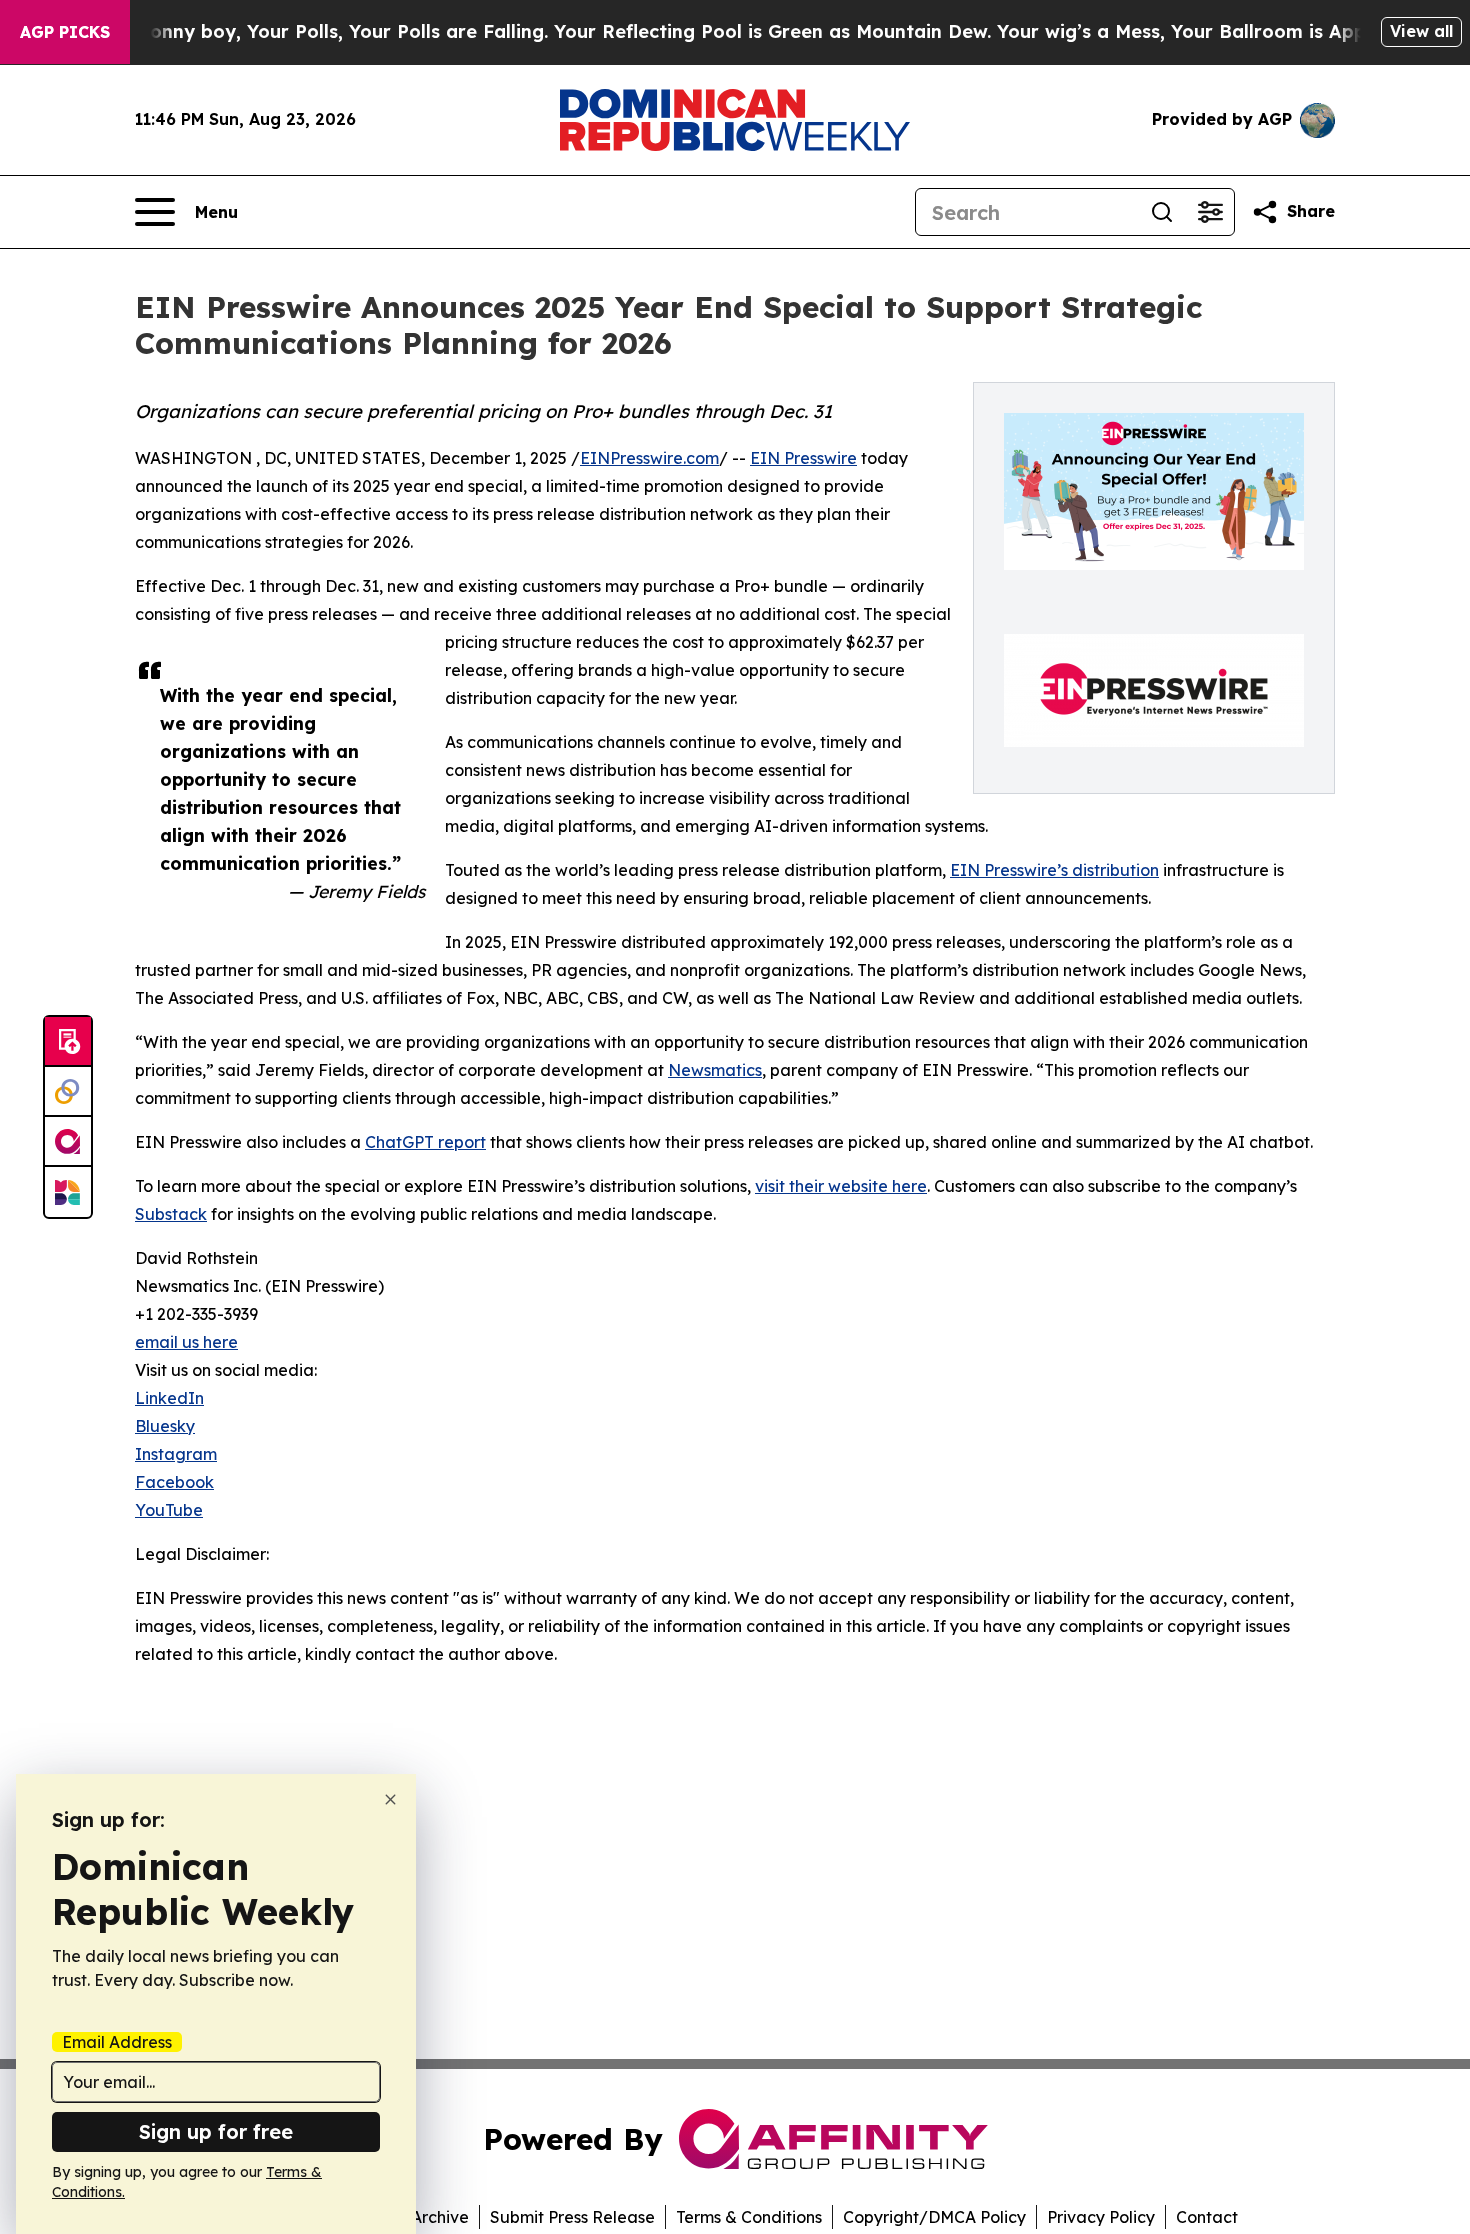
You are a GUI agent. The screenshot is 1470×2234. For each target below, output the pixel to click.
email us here (186, 1342)
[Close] (390, 1799)
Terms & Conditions (749, 2217)
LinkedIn (169, 1398)
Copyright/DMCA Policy (934, 2217)
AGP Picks (65, 32)
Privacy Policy (1101, 2217)
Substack (171, 1214)
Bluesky (165, 1426)
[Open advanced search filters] (1210, 212)
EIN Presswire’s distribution (1054, 870)
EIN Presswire (803, 458)
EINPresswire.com (649, 458)
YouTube (169, 1510)
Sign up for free (216, 2131)
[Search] (1162, 212)
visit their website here (841, 1186)
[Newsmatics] (68, 1192)
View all (1421, 31)
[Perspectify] (68, 1092)
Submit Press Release (572, 2217)
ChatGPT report (425, 1142)
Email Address (117, 2042)
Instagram (176, 1454)
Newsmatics (715, 1070)
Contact (1207, 2217)
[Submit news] (68, 1042)
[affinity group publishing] (68, 1142)
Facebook (174, 1482)
